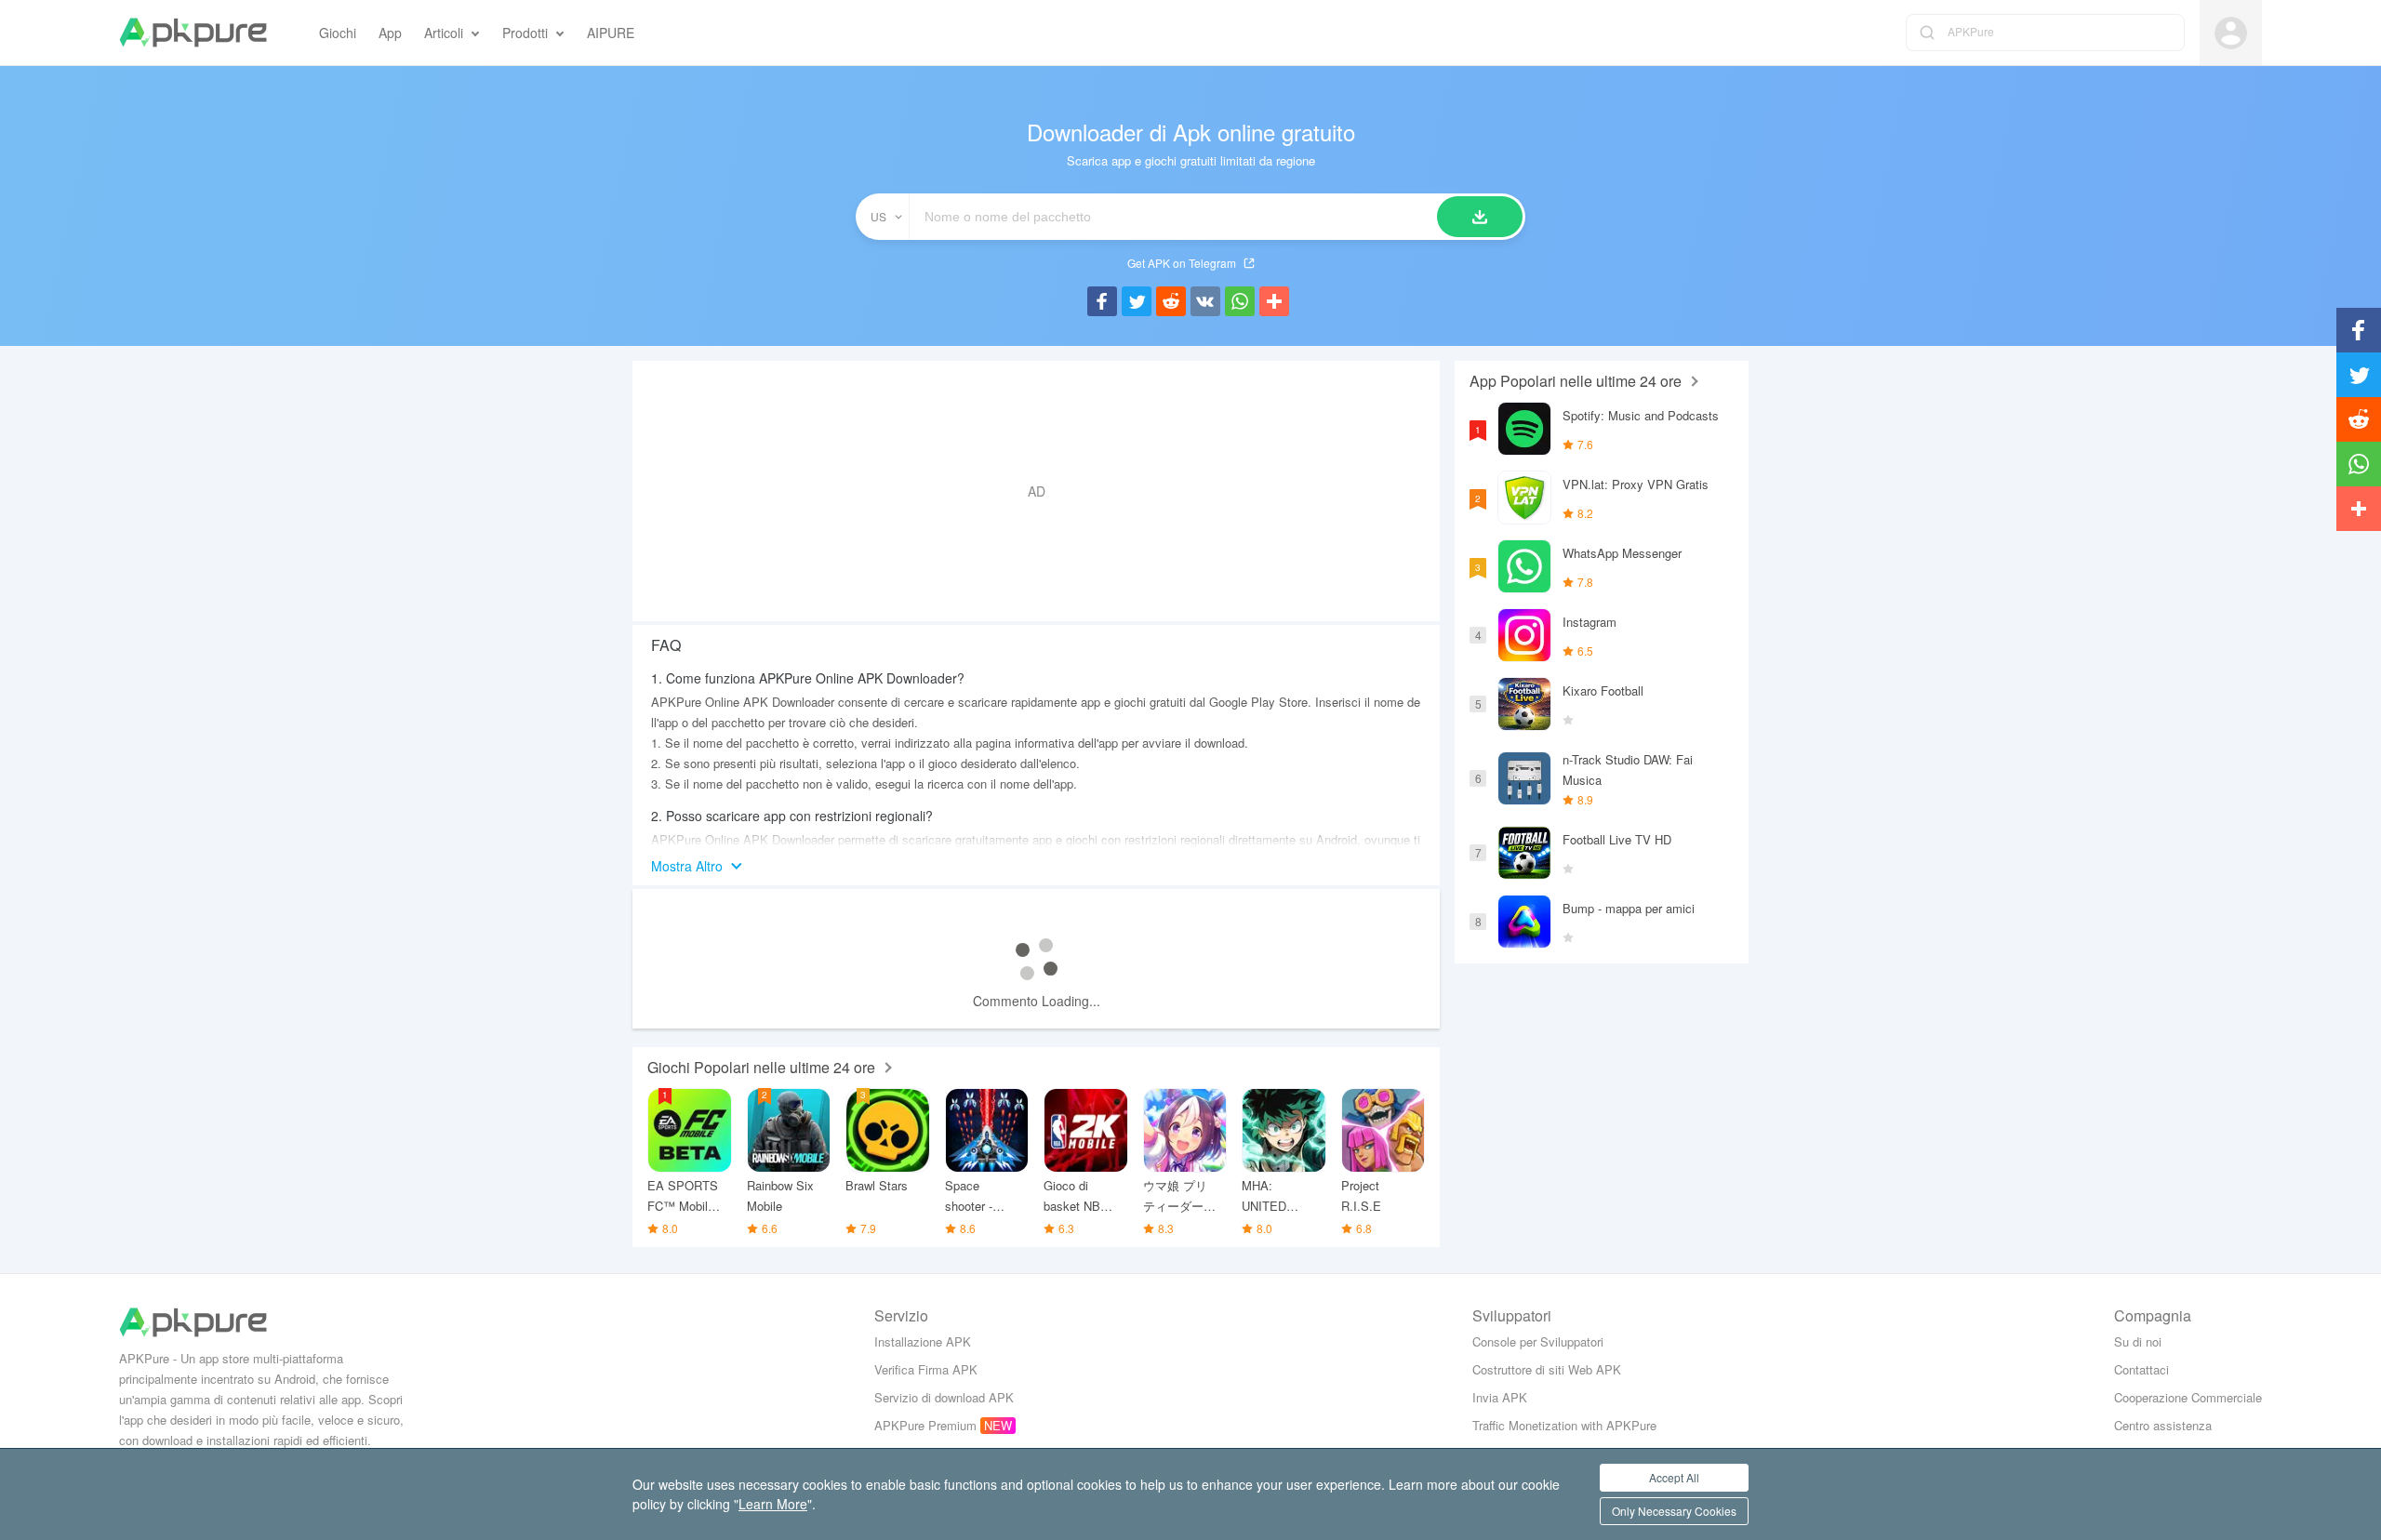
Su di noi (2138, 1341)
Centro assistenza (2163, 1425)
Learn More (773, 1504)
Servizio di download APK (944, 1397)
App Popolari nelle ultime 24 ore (1576, 381)
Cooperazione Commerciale (2188, 1397)
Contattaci (2142, 1369)
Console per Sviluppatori (1538, 1341)
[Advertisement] (1036, 491)
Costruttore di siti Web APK (1547, 1369)
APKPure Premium (925, 1425)
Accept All (1674, 1477)
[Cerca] (1480, 217)
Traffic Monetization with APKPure (1564, 1425)
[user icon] (2231, 33)
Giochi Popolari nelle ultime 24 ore (761, 1067)
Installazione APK (923, 1341)
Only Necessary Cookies (1674, 1511)
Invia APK (1500, 1397)
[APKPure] (193, 33)
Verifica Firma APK (926, 1369)
